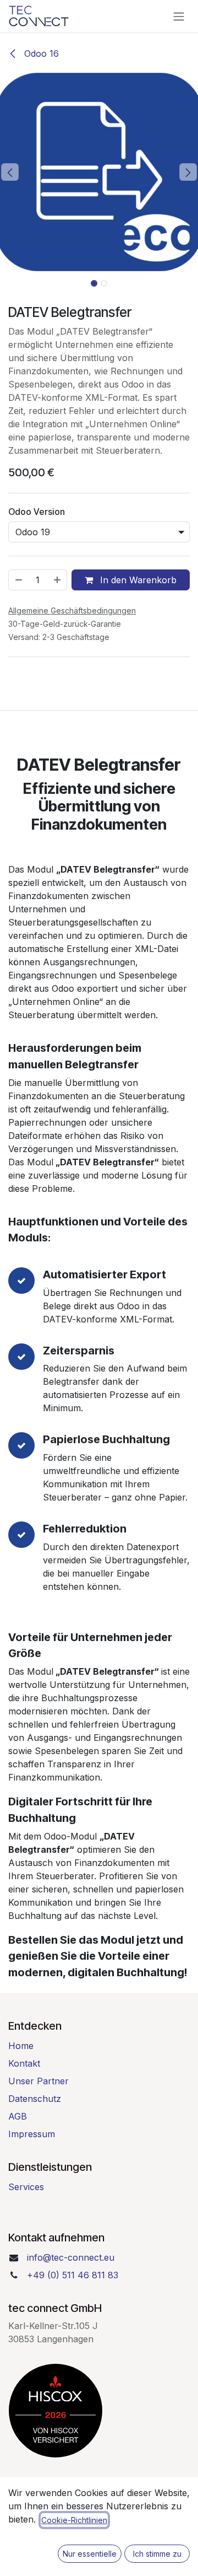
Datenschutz (35, 2099)
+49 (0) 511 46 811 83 (73, 2275)
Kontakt (24, 2063)
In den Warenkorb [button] (137, 580)
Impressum (32, 2134)
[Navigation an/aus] (179, 16)
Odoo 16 (40, 53)
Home (21, 2046)
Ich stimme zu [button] (157, 2554)
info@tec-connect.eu (71, 2257)
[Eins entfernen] (18, 580)
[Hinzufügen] (58, 580)
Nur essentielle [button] (90, 2554)
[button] (10, 172)
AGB (18, 2116)
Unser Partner (38, 2081)
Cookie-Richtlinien (74, 2520)
